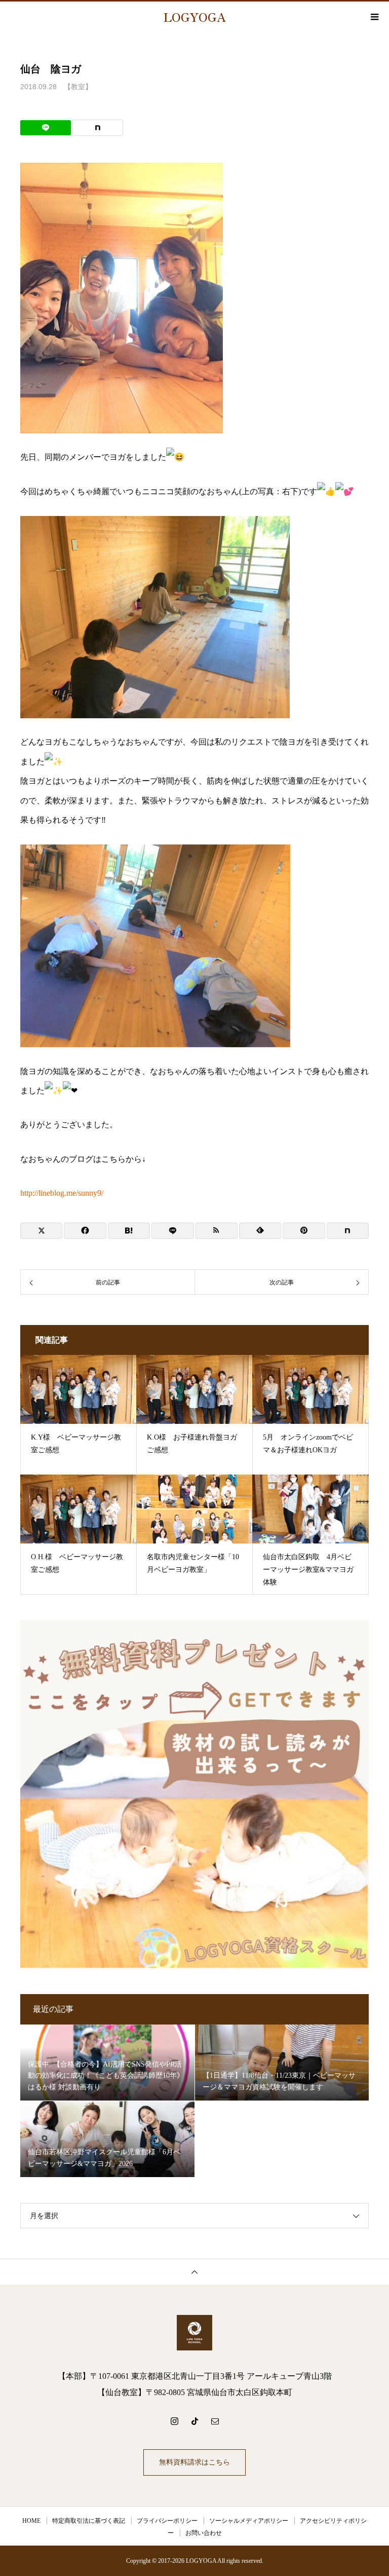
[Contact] (215, 2421)
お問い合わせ (204, 2533)
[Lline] (46, 128)
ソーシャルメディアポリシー (249, 2521)
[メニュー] (374, 17)
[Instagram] (174, 2421)
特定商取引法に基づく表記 (89, 2521)
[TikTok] (194, 2421)
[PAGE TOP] (194, 2272)
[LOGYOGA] (194, 2333)
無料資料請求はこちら (194, 2462)
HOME (31, 2521)
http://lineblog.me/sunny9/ (62, 1193)
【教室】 (78, 87)
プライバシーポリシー (167, 2521)
